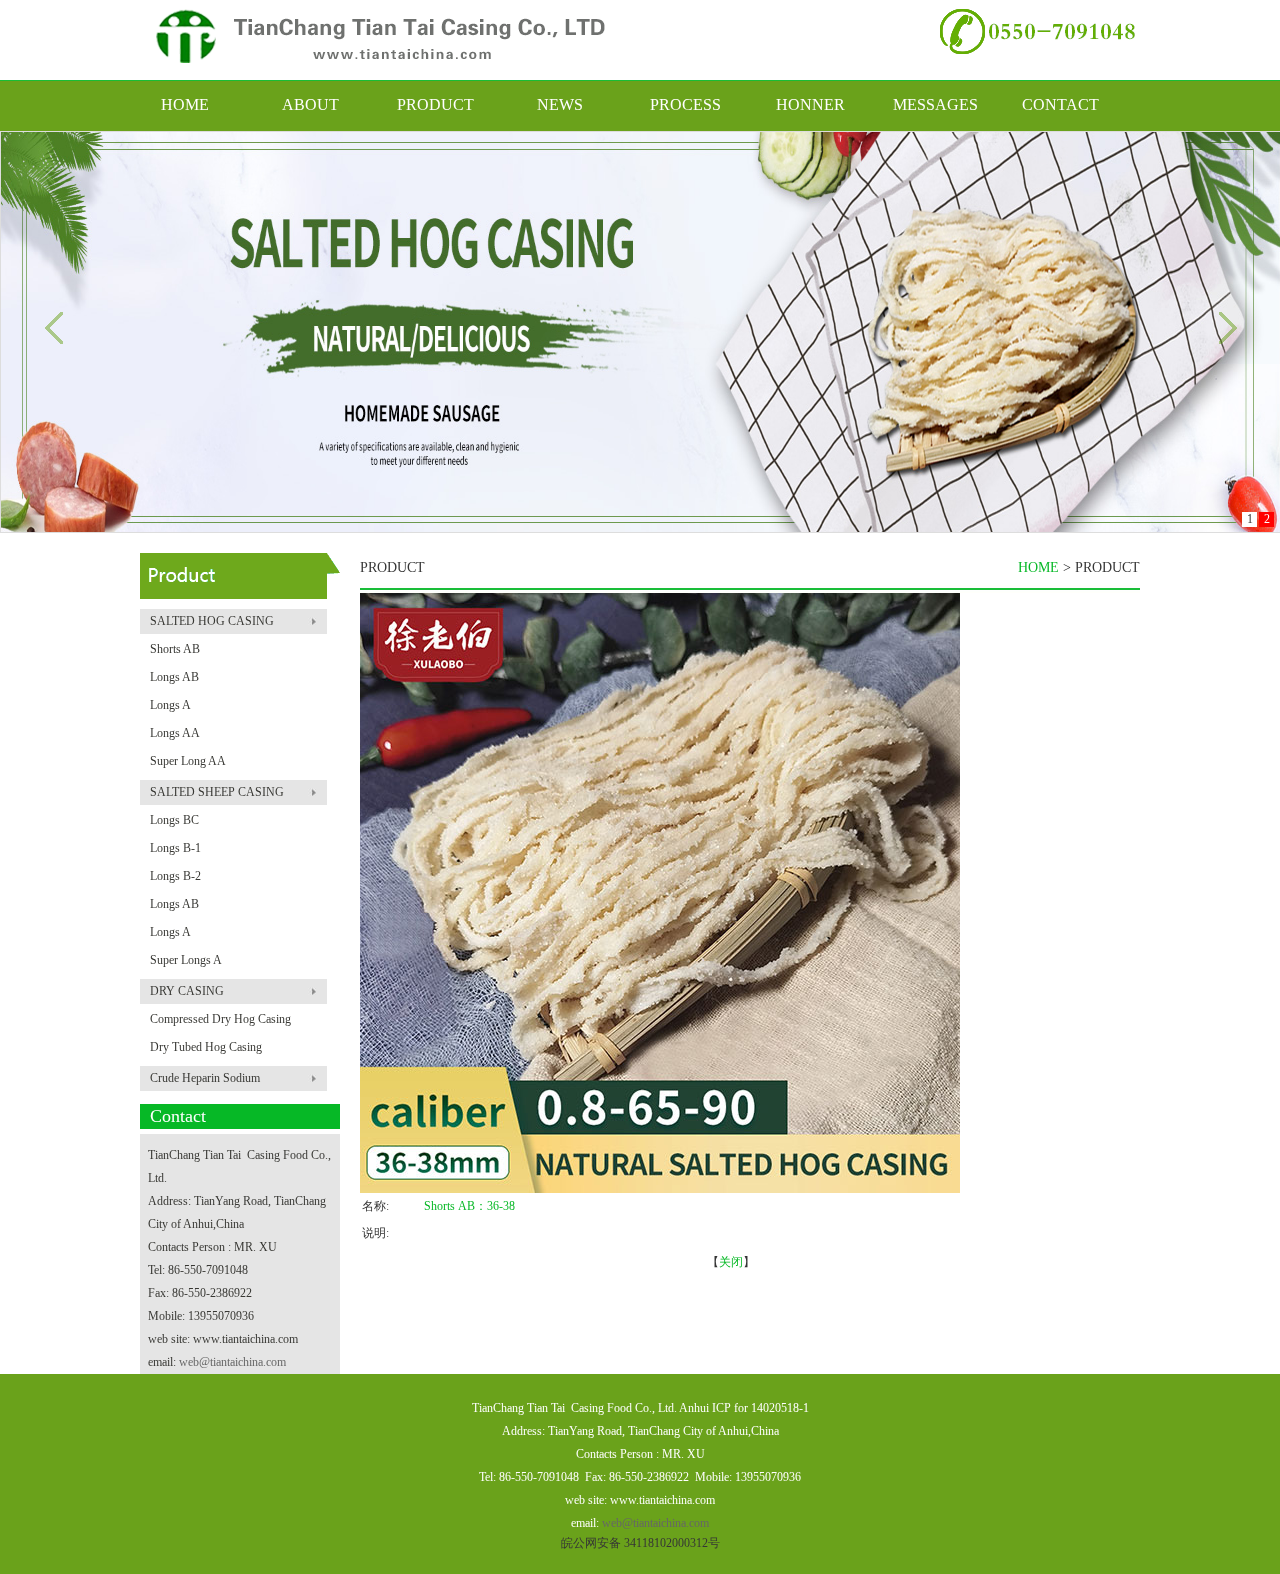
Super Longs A (186, 960)
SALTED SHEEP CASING (217, 792)
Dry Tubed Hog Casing (206, 1047)
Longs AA (175, 733)
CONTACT (1060, 104)
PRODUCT (435, 104)
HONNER (810, 104)
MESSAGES (935, 104)
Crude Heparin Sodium (205, 1078)
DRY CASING (187, 991)
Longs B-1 (175, 848)
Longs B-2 (175, 876)
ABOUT (310, 104)
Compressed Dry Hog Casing (220, 1019)
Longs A (170, 705)
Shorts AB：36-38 (469, 1206)
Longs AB (174, 677)
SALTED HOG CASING (212, 621)
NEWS (560, 104)
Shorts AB (175, 649)
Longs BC (174, 820)
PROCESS (685, 104)
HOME (185, 104)
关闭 (731, 1262)
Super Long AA (188, 761)
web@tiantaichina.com (232, 1362)
